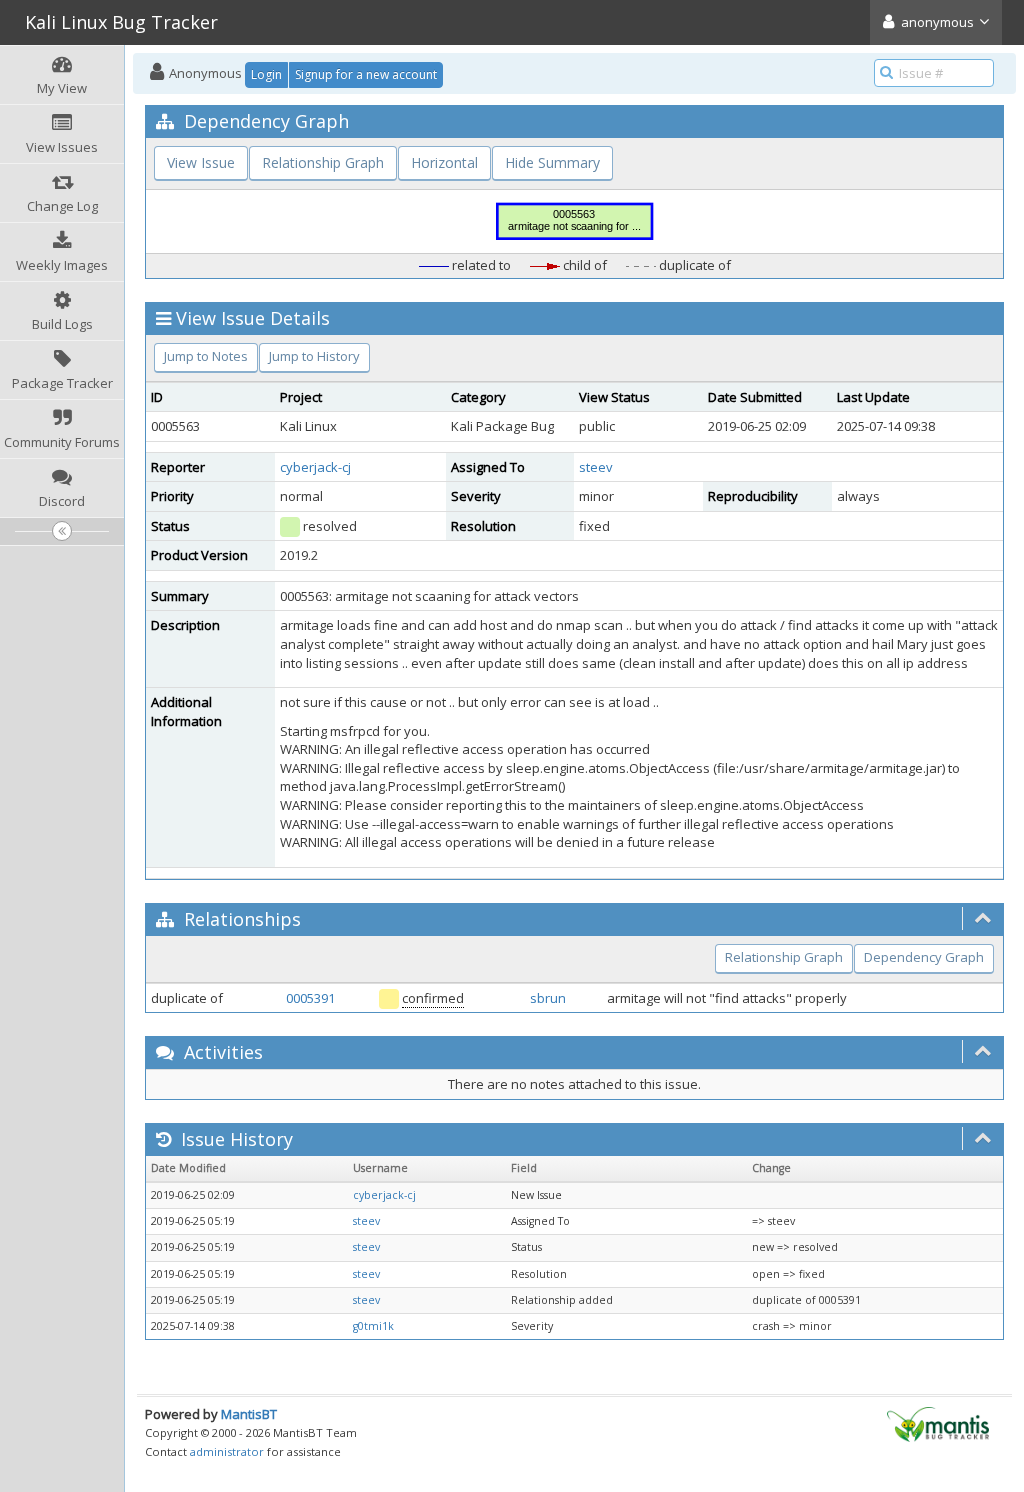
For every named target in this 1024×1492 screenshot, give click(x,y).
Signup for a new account (366, 74)
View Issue (201, 162)
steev (596, 467)
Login (266, 74)
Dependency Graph (924, 957)
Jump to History (314, 356)
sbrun (548, 998)
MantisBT (249, 1414)
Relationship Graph (323, 162)
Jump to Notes (206, 356)
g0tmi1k (373, 1326)
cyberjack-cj (315, 467)
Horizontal (444, 162)
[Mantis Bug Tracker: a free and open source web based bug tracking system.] (938, 1423)
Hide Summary (552, 162)
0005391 (310, 998)
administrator (227, 1451)
